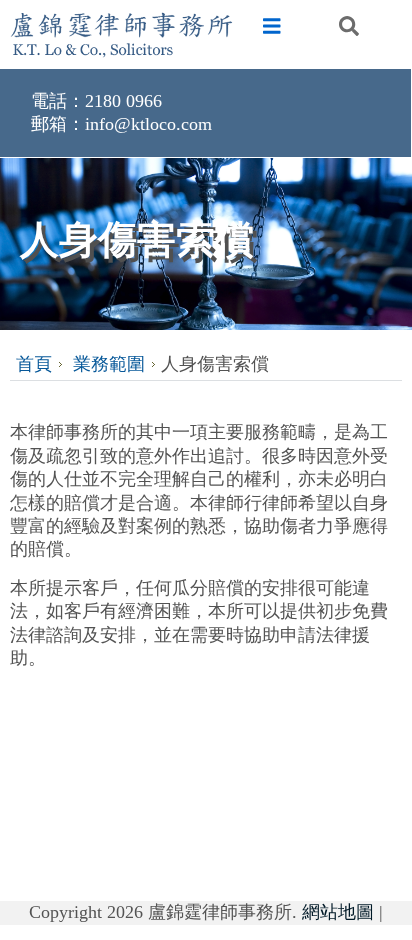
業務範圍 (109, 364)
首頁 (34, 364)
